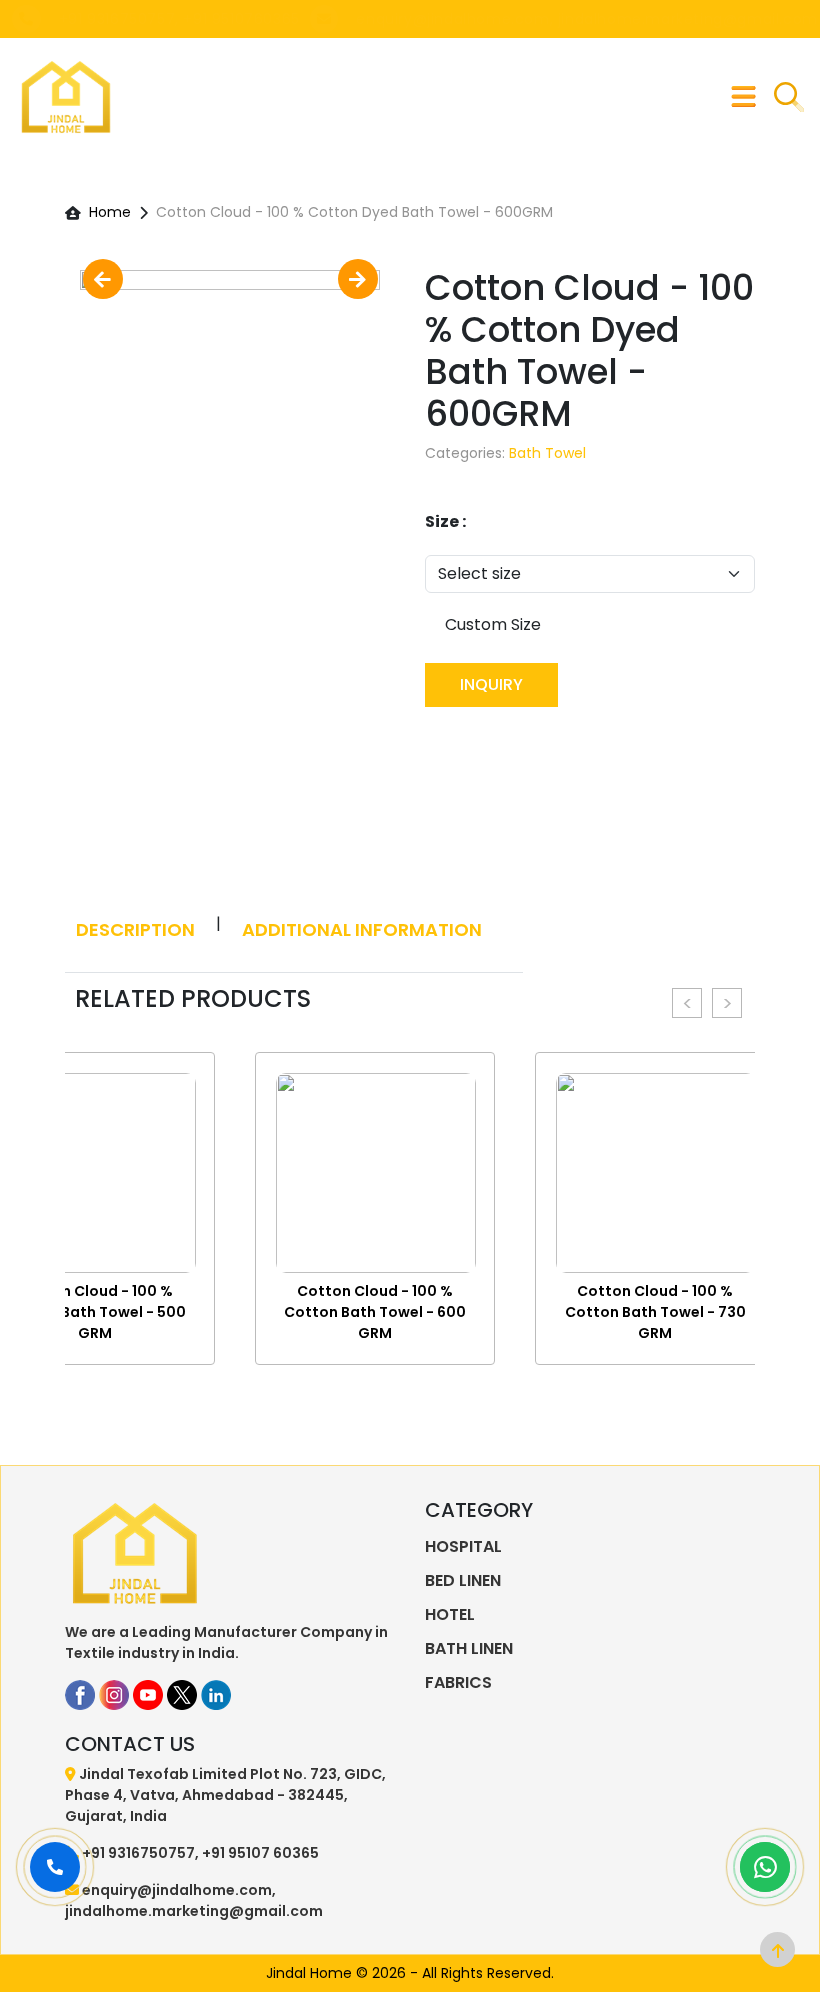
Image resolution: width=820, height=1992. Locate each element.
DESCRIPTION (135, 929)
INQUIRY (491, 684)
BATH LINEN (469, 1648)
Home (110, 212)
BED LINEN (463, 1580)
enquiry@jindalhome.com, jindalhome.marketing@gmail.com (586, 19)
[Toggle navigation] (743, 96)
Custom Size (493, 624)
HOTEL (450, 1614)
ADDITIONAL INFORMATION (362, 929)
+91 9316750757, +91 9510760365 (179, 19)
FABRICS (458, 1682)
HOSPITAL (463, 1546)
